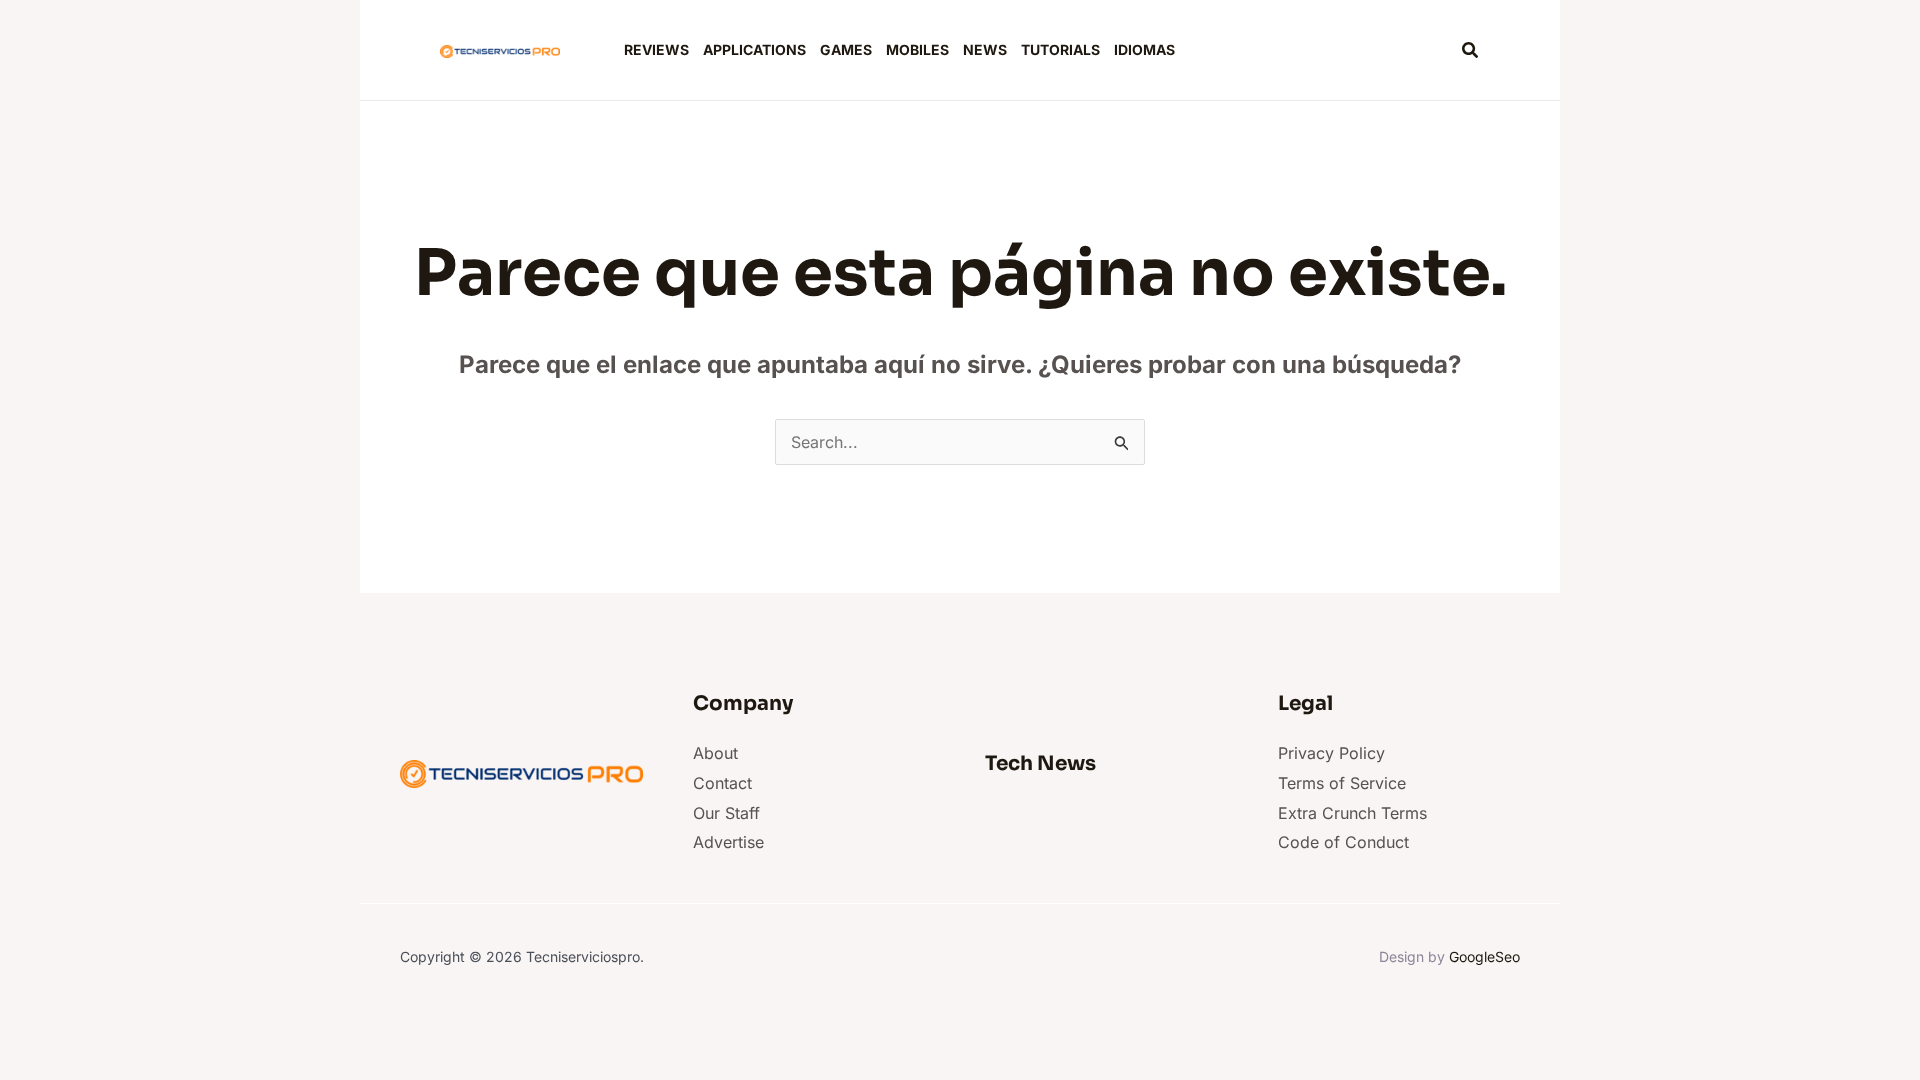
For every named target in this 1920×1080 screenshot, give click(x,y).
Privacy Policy (1331, 753)
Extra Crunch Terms (1352, 813)
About (715, 753)
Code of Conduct (1343, 842)
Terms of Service (1342, 783)
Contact (722, 783)
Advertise (728, 842)
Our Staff (726, 813)
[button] (1471, 50)
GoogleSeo (1484, 956)
